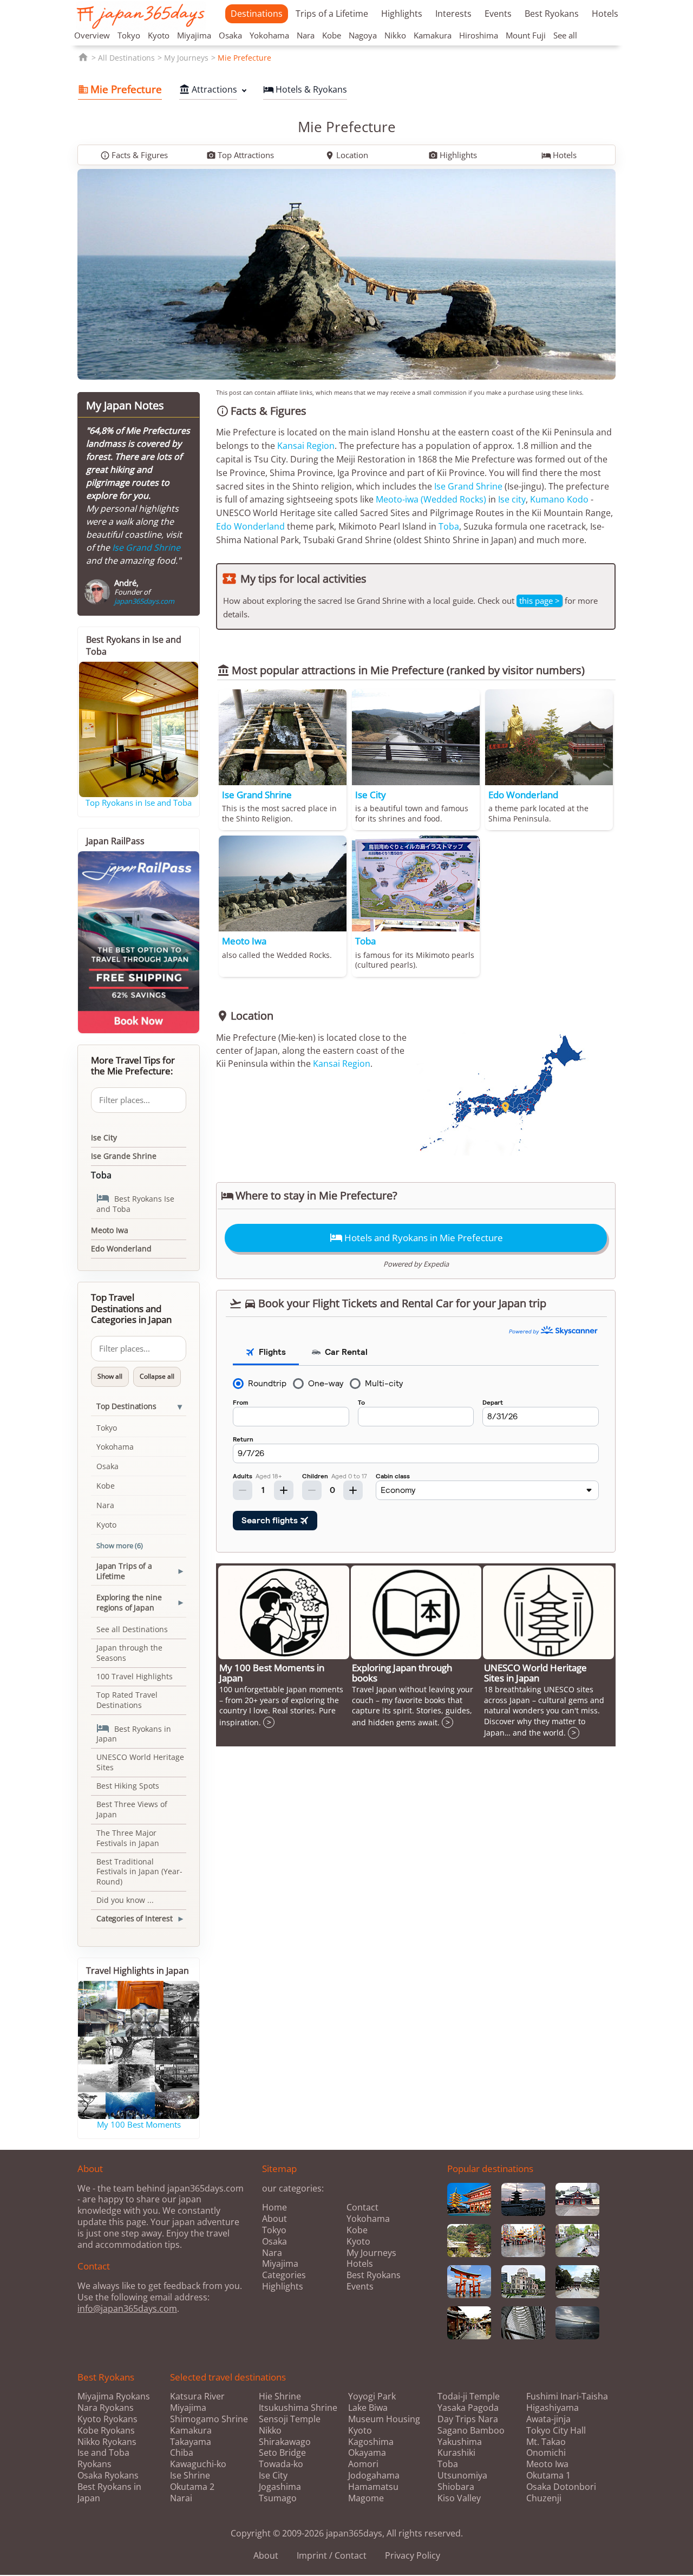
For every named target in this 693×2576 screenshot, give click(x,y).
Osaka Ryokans (108, 2475)
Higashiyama (553, 2408)
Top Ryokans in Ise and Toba (139, 803)
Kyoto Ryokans (107, 2419)
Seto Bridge (282, 2453)
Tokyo (129, 35)
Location (346, 155)
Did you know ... (125, 1900)
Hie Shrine (280, 2396)
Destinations (257, 14)
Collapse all (157, 1376)
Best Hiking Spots (128, 1786)
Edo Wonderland (250, 526)
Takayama (191, 2442)
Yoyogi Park (372, 2396)
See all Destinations (132, 1629)
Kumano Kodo (559, 499)
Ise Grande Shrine (124, 1156)
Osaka (230, 35)
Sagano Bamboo (471, 2431)
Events (498, 14)
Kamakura (433, 35)
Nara (306, 35)
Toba (449, 526)
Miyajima (194, 35)
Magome (366, 2498)
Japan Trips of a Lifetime (124, 1571)
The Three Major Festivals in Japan (128, 1838)
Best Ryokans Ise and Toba (135, 1203)
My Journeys (186, 58)
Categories (284, 2275)
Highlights (402, 14)
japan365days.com (144, 601)
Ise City (104, 1137)
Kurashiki (456, 2453)
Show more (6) (120, 1545)
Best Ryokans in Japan (134, 1733)
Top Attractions (240, 155)
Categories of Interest (135, 1918)
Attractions (208, 89)
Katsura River (197, 2396)
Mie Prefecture (244, 58)
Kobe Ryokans (106, 2430)
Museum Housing (384, 2419)
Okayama (367, 2453)
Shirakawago (285, 2442)
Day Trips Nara (468, 2419)
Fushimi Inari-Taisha (567, 2396)
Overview (92, 35)
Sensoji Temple (290, 2419)
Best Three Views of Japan (132, 1809)
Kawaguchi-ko (198, 2464)
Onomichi (546, 2453)
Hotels (605, 14)
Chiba (182, 2453)
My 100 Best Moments (139, 2124)
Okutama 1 (548, 2476)
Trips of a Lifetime (332, 14)
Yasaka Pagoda (468, 2408)
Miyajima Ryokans (114, 2396)
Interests (453, 14)
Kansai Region (306, 446)
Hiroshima (479, 35)
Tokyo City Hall (556, 2431)
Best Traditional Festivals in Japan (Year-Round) (139, 1872)
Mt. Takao (546, 2442)
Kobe (332, 35)
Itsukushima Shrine (298, 2408)
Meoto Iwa (110, 1230)
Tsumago (278, 2498)
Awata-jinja (548, 2419)
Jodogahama (374, 2476)
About (274, 2219)
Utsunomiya (462, 2476)
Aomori (363, 2464)
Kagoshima (371, 2442)
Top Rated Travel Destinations (127, 1700)
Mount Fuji (526, 35)
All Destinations (126, 58)
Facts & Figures (134, 155)
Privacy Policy (413, 2555)
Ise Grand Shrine (468, 486)
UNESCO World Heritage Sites (140, 1762)
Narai (181, 2498)
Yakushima (460, 2442)
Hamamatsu (373, 2487)
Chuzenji (544, 2498)
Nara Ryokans (106, 2408)
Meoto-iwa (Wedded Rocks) (431, 499)
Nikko (395, 35)
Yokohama (269, 35)
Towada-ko (281, 2464)
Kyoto (159, 35)
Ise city (512, 499)
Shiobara (456, 2487)
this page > (540, 601)
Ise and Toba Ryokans (103, 2458)
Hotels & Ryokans (305, 89)
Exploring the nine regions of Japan (129, 1602)
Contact (362, 2207)
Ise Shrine (190, 2476)
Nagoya (363, 35)
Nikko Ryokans (107, 2442)
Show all (110, 1376)
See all (565, 35)
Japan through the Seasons (129, 1653)
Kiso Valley (459, 2498)
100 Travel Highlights (135, 1676)
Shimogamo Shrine (209, 2419)
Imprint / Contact (332, 2555)
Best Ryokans (552, 14)
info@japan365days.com (127, 2308)
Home (274, 2207)
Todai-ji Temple (469, 2396)
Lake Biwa (368, 2408)
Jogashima (280, 2487)
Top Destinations (126, 1406)
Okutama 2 (192, 2487)
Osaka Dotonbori (561, 2487)
